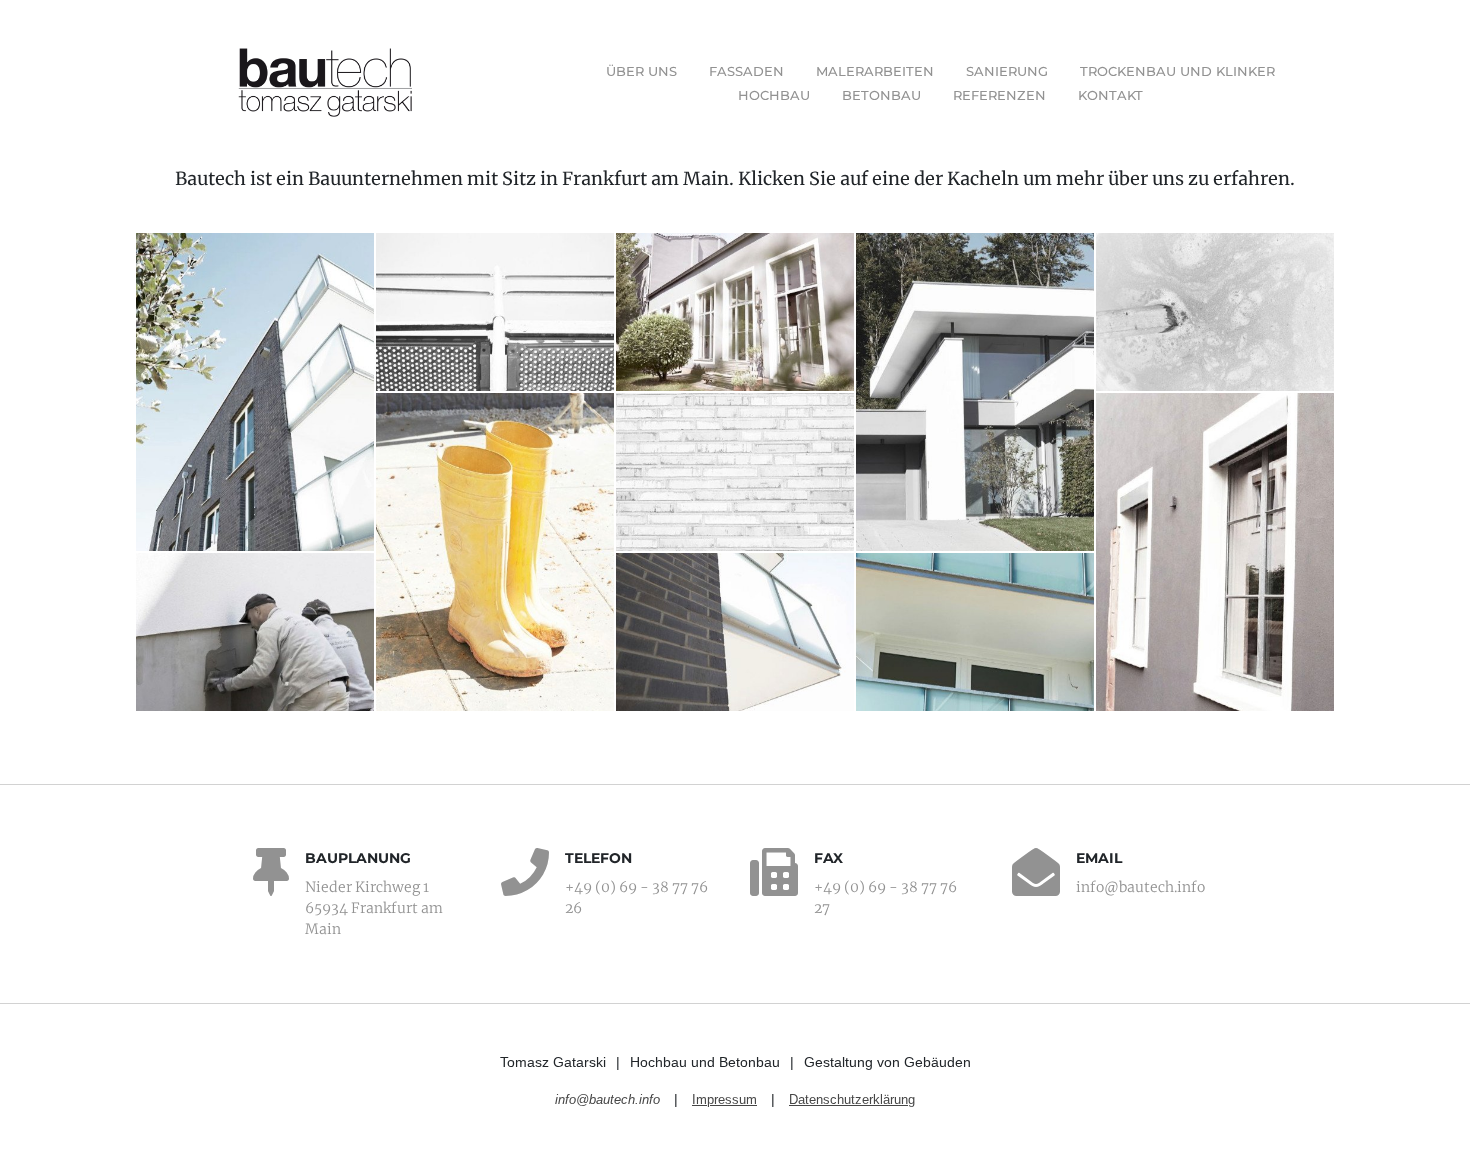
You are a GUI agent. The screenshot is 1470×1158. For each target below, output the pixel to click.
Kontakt (1110, 95)
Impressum (724, 1099)
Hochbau (774, 95)
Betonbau (881, 95)
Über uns (641, 71)
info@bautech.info (607, 1099)
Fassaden (746, 71)
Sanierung (1007, 71)
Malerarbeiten (875, 71)
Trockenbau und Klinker (1177, 71)
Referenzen (999, 95)
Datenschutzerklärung (852, 1099)
